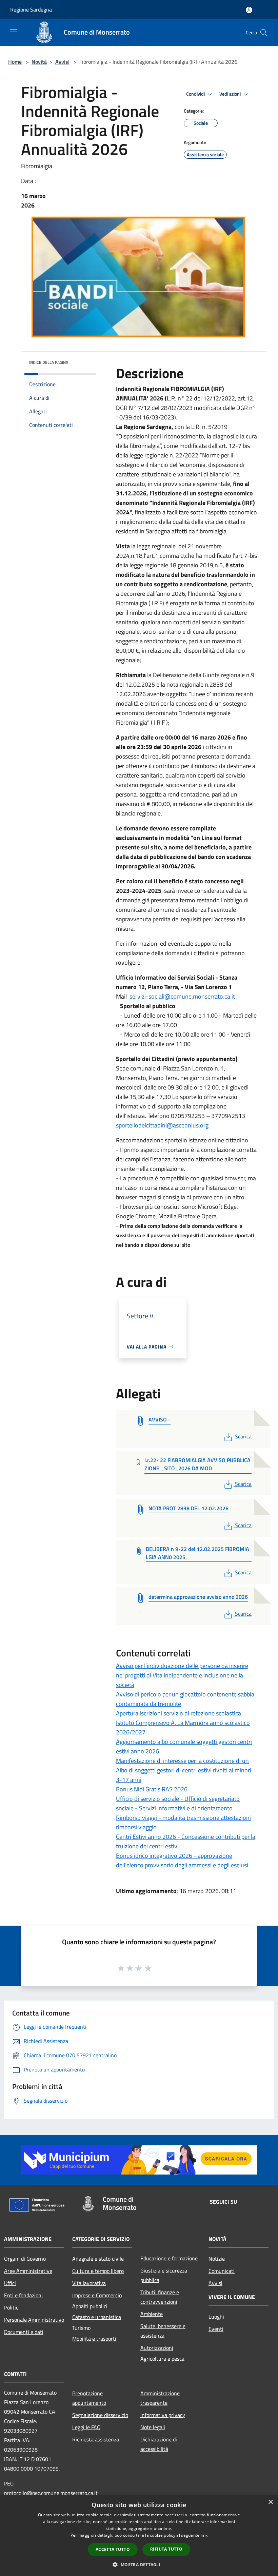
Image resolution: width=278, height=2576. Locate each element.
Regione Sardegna (31, 9)
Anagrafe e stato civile (98, 2259)
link (204, 2535)
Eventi (216, 2329)
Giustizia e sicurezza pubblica (164, 2275)
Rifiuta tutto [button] (166, 2549)
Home (15, 62)
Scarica (243, 1436)
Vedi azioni (231, 94)
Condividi (196, 94)
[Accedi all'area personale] (249, 10)
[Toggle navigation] (14, 32)
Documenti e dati (24, 2332)
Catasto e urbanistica (97, 2317)
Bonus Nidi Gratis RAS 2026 (152, 1789)
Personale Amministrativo (34, 2320)
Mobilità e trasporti (94, 2339)
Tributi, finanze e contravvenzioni (160, 2297)
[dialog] (139, 2535)
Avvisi (62, 62)
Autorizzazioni (157, 2348)
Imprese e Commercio (97, 2295)
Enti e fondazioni (23, 2295)
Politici (12, 2307)
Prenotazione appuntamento (89, 2398)
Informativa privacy (163, 2415)
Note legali (153, 2427)
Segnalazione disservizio (100, 2415)
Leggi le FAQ (86, 2427)
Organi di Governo (25, 2259)
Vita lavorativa (89, 2283)
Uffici (10, 2283)
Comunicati (222, 2271)
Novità (39, 62)
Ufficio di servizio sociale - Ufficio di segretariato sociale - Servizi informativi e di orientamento (178, 1803)
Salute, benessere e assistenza (163, 2331)
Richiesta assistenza (96, 2439)
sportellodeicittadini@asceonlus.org (162, 1125)
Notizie (217, 2259)
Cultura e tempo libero (98, 2271)
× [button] (270, 2502)
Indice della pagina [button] (49, 362)
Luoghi (216, 2317)
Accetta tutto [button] (113, 2549)
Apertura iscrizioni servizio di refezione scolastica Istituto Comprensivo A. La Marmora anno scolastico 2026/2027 (183, 1723)
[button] (139, 2564)
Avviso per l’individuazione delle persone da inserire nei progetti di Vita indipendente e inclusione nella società (182, 1675)
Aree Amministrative (28, 2271)
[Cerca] (264, 33)
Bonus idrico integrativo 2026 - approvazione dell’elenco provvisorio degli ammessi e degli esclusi (182, 1860)
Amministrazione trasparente (160, 2398)
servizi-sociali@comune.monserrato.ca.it (182, 996)
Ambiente (152, 2314)
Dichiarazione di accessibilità (159, 2444)
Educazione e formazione (169, 2258)
